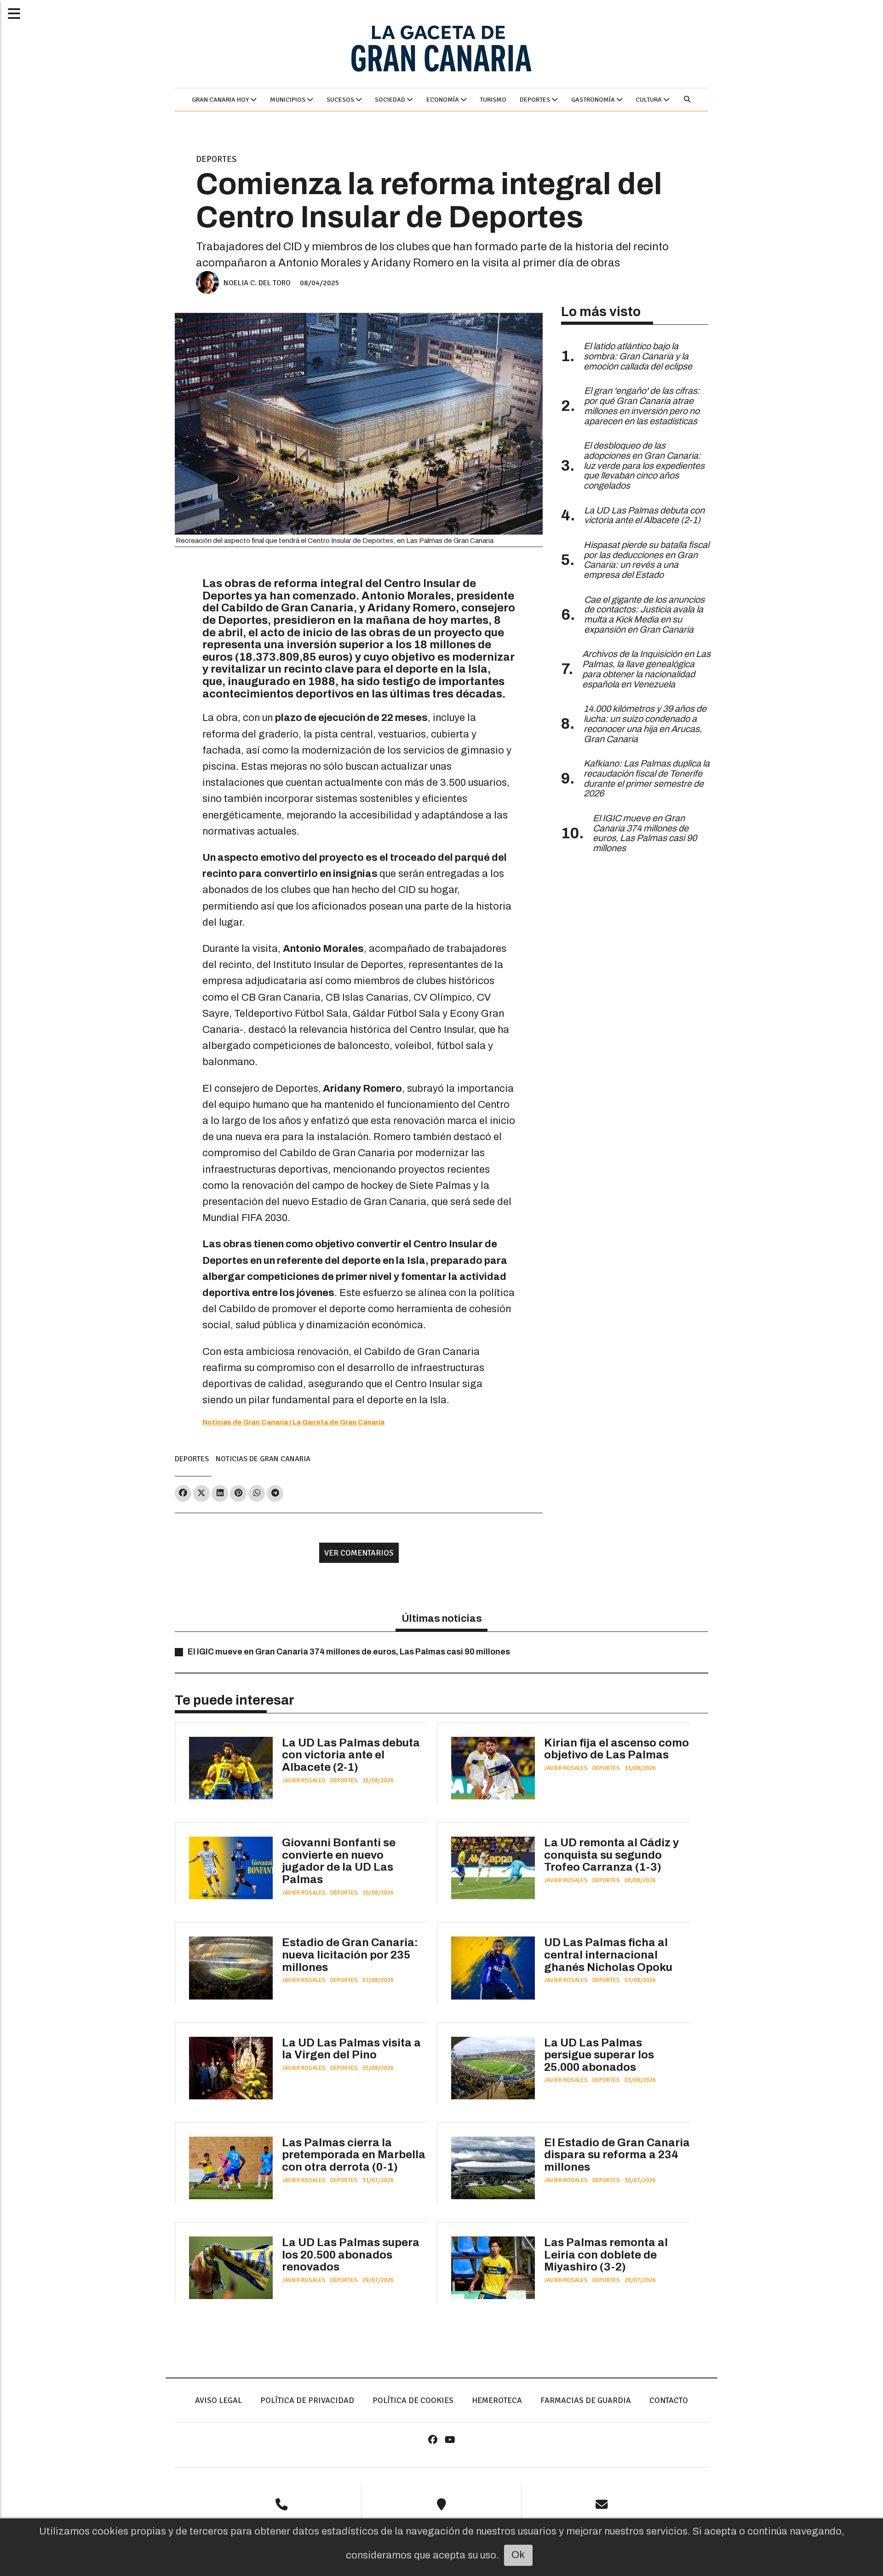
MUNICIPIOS (288, 100)
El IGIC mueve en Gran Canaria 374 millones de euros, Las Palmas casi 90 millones (349, 1652)
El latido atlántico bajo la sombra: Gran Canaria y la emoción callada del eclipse (638, 356)
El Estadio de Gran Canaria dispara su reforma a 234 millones (617, 2155)
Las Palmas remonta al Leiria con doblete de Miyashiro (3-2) (606, 2255)
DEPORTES (536, 100)
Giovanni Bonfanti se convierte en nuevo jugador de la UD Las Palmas (339, 1861)
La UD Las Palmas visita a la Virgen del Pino (351, 2049)
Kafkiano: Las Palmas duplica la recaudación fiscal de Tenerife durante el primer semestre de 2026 (647, 778)
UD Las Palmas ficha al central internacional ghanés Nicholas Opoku (608, 1955)
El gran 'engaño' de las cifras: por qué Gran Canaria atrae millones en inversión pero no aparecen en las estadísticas (642, 406)
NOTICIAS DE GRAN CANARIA (263, 1459)
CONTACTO (669, 2400)
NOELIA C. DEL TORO (257, 283)
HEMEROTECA (497, 2400)
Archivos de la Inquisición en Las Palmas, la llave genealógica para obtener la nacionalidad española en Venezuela (646, 669)
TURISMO (493, 100)
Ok (518, 2555)
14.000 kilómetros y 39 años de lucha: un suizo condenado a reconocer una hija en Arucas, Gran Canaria (645, 724)
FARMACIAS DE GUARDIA (586, 2400)
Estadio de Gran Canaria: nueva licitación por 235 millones (350, 1955)
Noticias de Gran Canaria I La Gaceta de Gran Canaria (293, 1422)
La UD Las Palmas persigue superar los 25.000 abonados (599, 2055)
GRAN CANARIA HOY (221, 100)
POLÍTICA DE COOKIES (413, 2400)
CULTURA (649, 100)
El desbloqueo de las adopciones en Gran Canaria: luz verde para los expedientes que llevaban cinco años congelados (644, 466)
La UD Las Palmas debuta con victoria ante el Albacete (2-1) (351, 1755)
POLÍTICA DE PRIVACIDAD (307, 2400)
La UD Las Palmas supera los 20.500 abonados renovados (351, 2255)
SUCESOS (341, 100)
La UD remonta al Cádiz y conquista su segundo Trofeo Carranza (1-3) (611, 1855)
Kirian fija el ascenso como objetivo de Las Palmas (616, 1749)
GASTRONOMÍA (594, 100)
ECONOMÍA (443, 100)
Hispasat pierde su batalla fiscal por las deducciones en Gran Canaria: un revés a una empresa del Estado (646, 560)
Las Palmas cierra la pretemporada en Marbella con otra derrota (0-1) (354, 2155)
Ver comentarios (359, 1553)
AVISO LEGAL (218, 2400)
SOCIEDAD (391, 100)
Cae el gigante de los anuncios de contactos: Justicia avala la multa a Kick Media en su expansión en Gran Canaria (644, 615)
